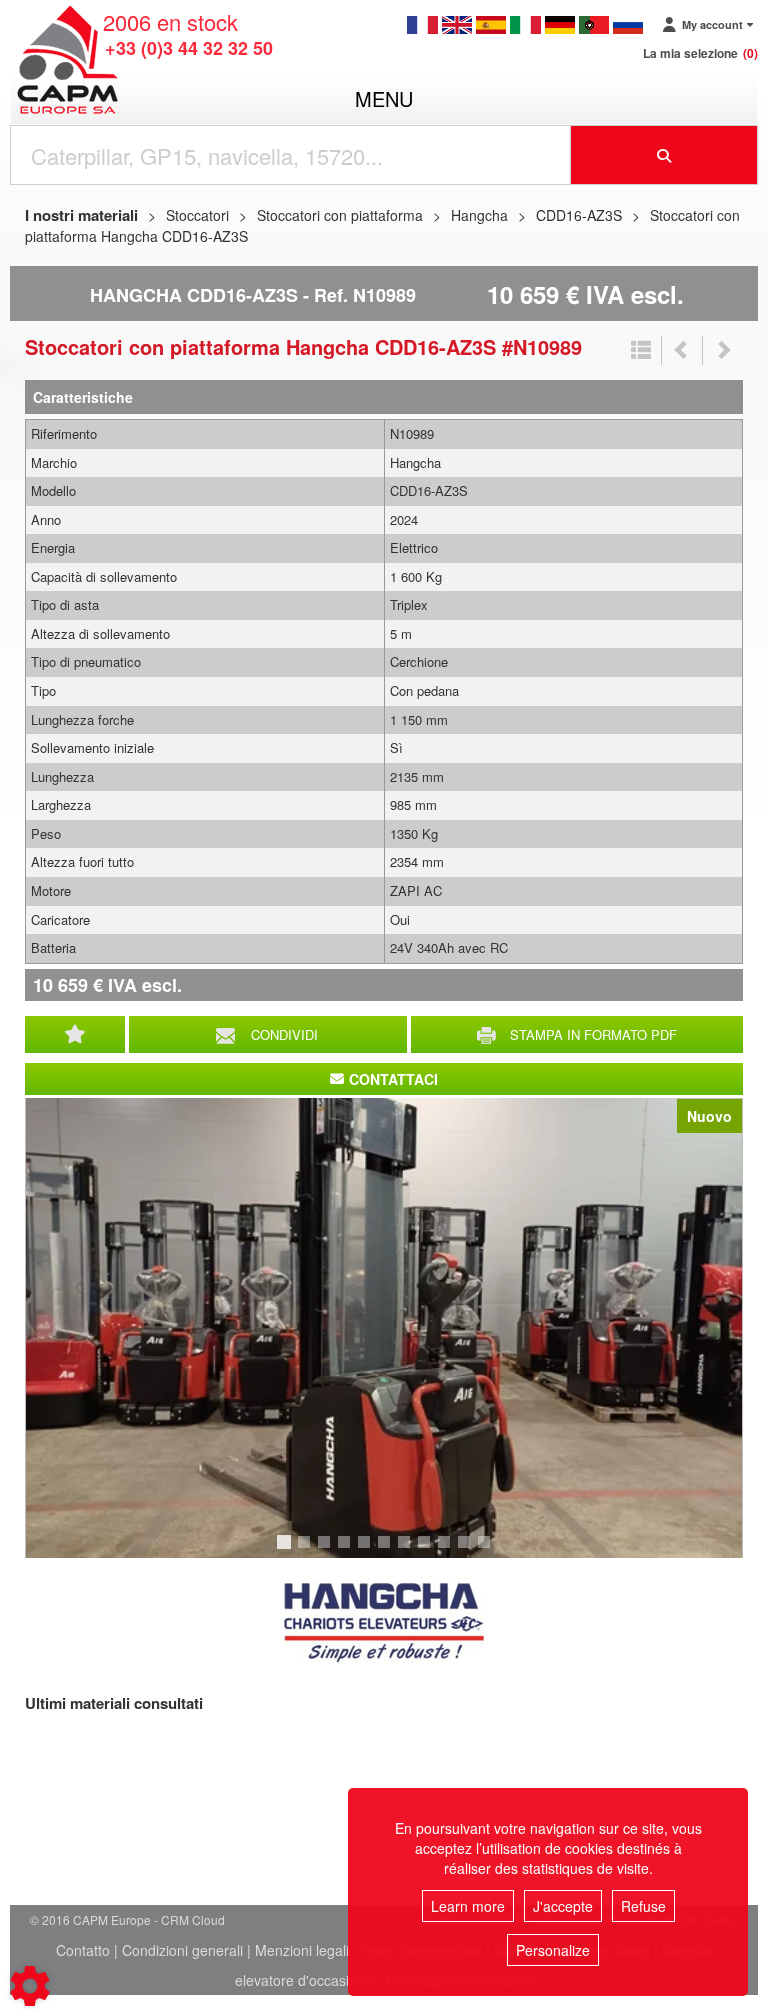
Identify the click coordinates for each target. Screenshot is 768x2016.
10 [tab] (471, 1551)
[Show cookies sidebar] (30, 1986)
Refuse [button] (643, 1906)
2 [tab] (307, 1551)
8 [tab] (427, 1551)
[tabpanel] (384, 1328)
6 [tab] (387, 1551)
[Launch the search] (664, 155)
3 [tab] (327, 1551)
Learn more (468, 1906)
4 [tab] (347, 1551)
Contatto (83, 1950)
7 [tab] (407, 1551)
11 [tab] (491, 1551)
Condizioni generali (182, 1950)
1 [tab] (287, 1551)
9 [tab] (447, 1551)
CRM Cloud (193, 1919)
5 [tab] (367, 1551)
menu (384, 98)
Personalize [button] (553, 1950)
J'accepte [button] (563, 1906)
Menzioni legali (302, 1950)
